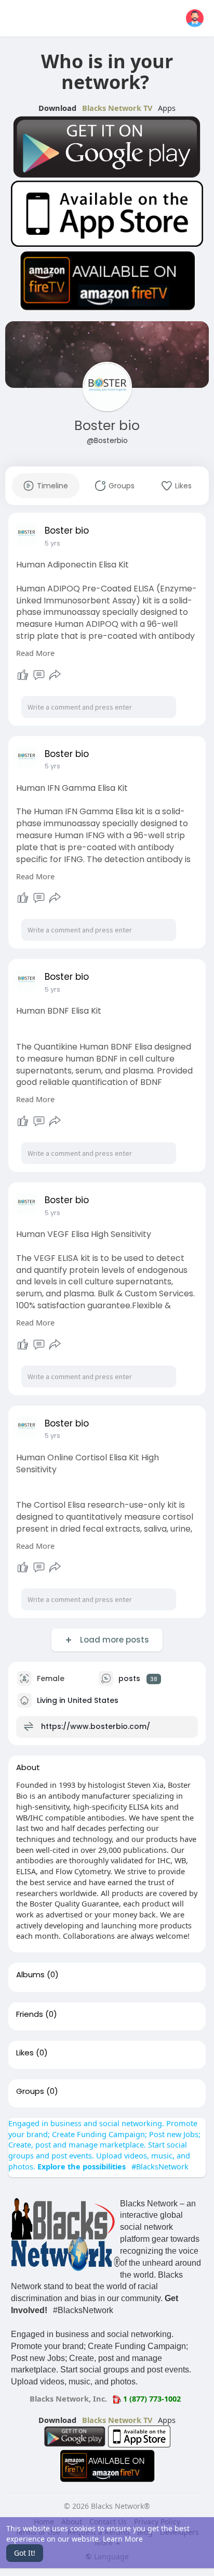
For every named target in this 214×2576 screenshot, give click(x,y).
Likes (25, 2053)
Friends (30, 2014)
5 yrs (52, 543)
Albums (30, 1975)
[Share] (55, 675)
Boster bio (107, 426)
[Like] (23, 675)
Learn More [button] (123, 2539)
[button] (195, 18)
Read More (35, 653)
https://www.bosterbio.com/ (96, 1726)
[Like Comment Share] (39, 675)
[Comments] (39, 675)
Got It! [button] (25, 2553)
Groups (30, 2091)
